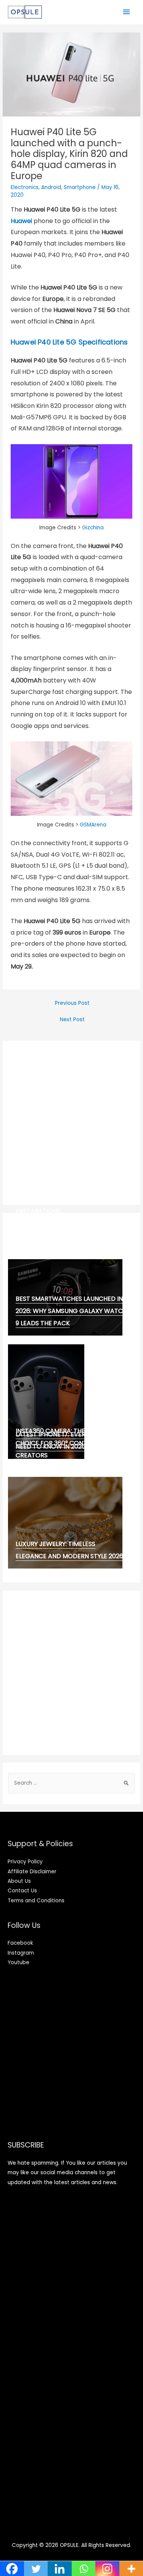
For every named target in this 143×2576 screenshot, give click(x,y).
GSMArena (93, 825)
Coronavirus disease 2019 (57, 1229)
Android (51, 187)
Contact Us (22, 1891)
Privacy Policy (25, 1862)
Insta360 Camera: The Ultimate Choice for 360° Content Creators (66, 1443)
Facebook (20, 1943)
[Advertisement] (71, 1123)
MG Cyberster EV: (43, 1238)
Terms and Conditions (36, 1901)
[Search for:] (71, 1783)
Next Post (72, 1020)
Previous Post (72, 1003)
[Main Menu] (127, 12)
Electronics (25, 187)
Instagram (21, 1953)
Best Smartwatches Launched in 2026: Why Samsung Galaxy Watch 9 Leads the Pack (71, 1311)
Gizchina (93, 528)
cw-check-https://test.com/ (65, 1220)
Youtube (18, 1962)
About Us (19, 1881)
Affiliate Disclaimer (32, 1872)
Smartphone (80, 187)
